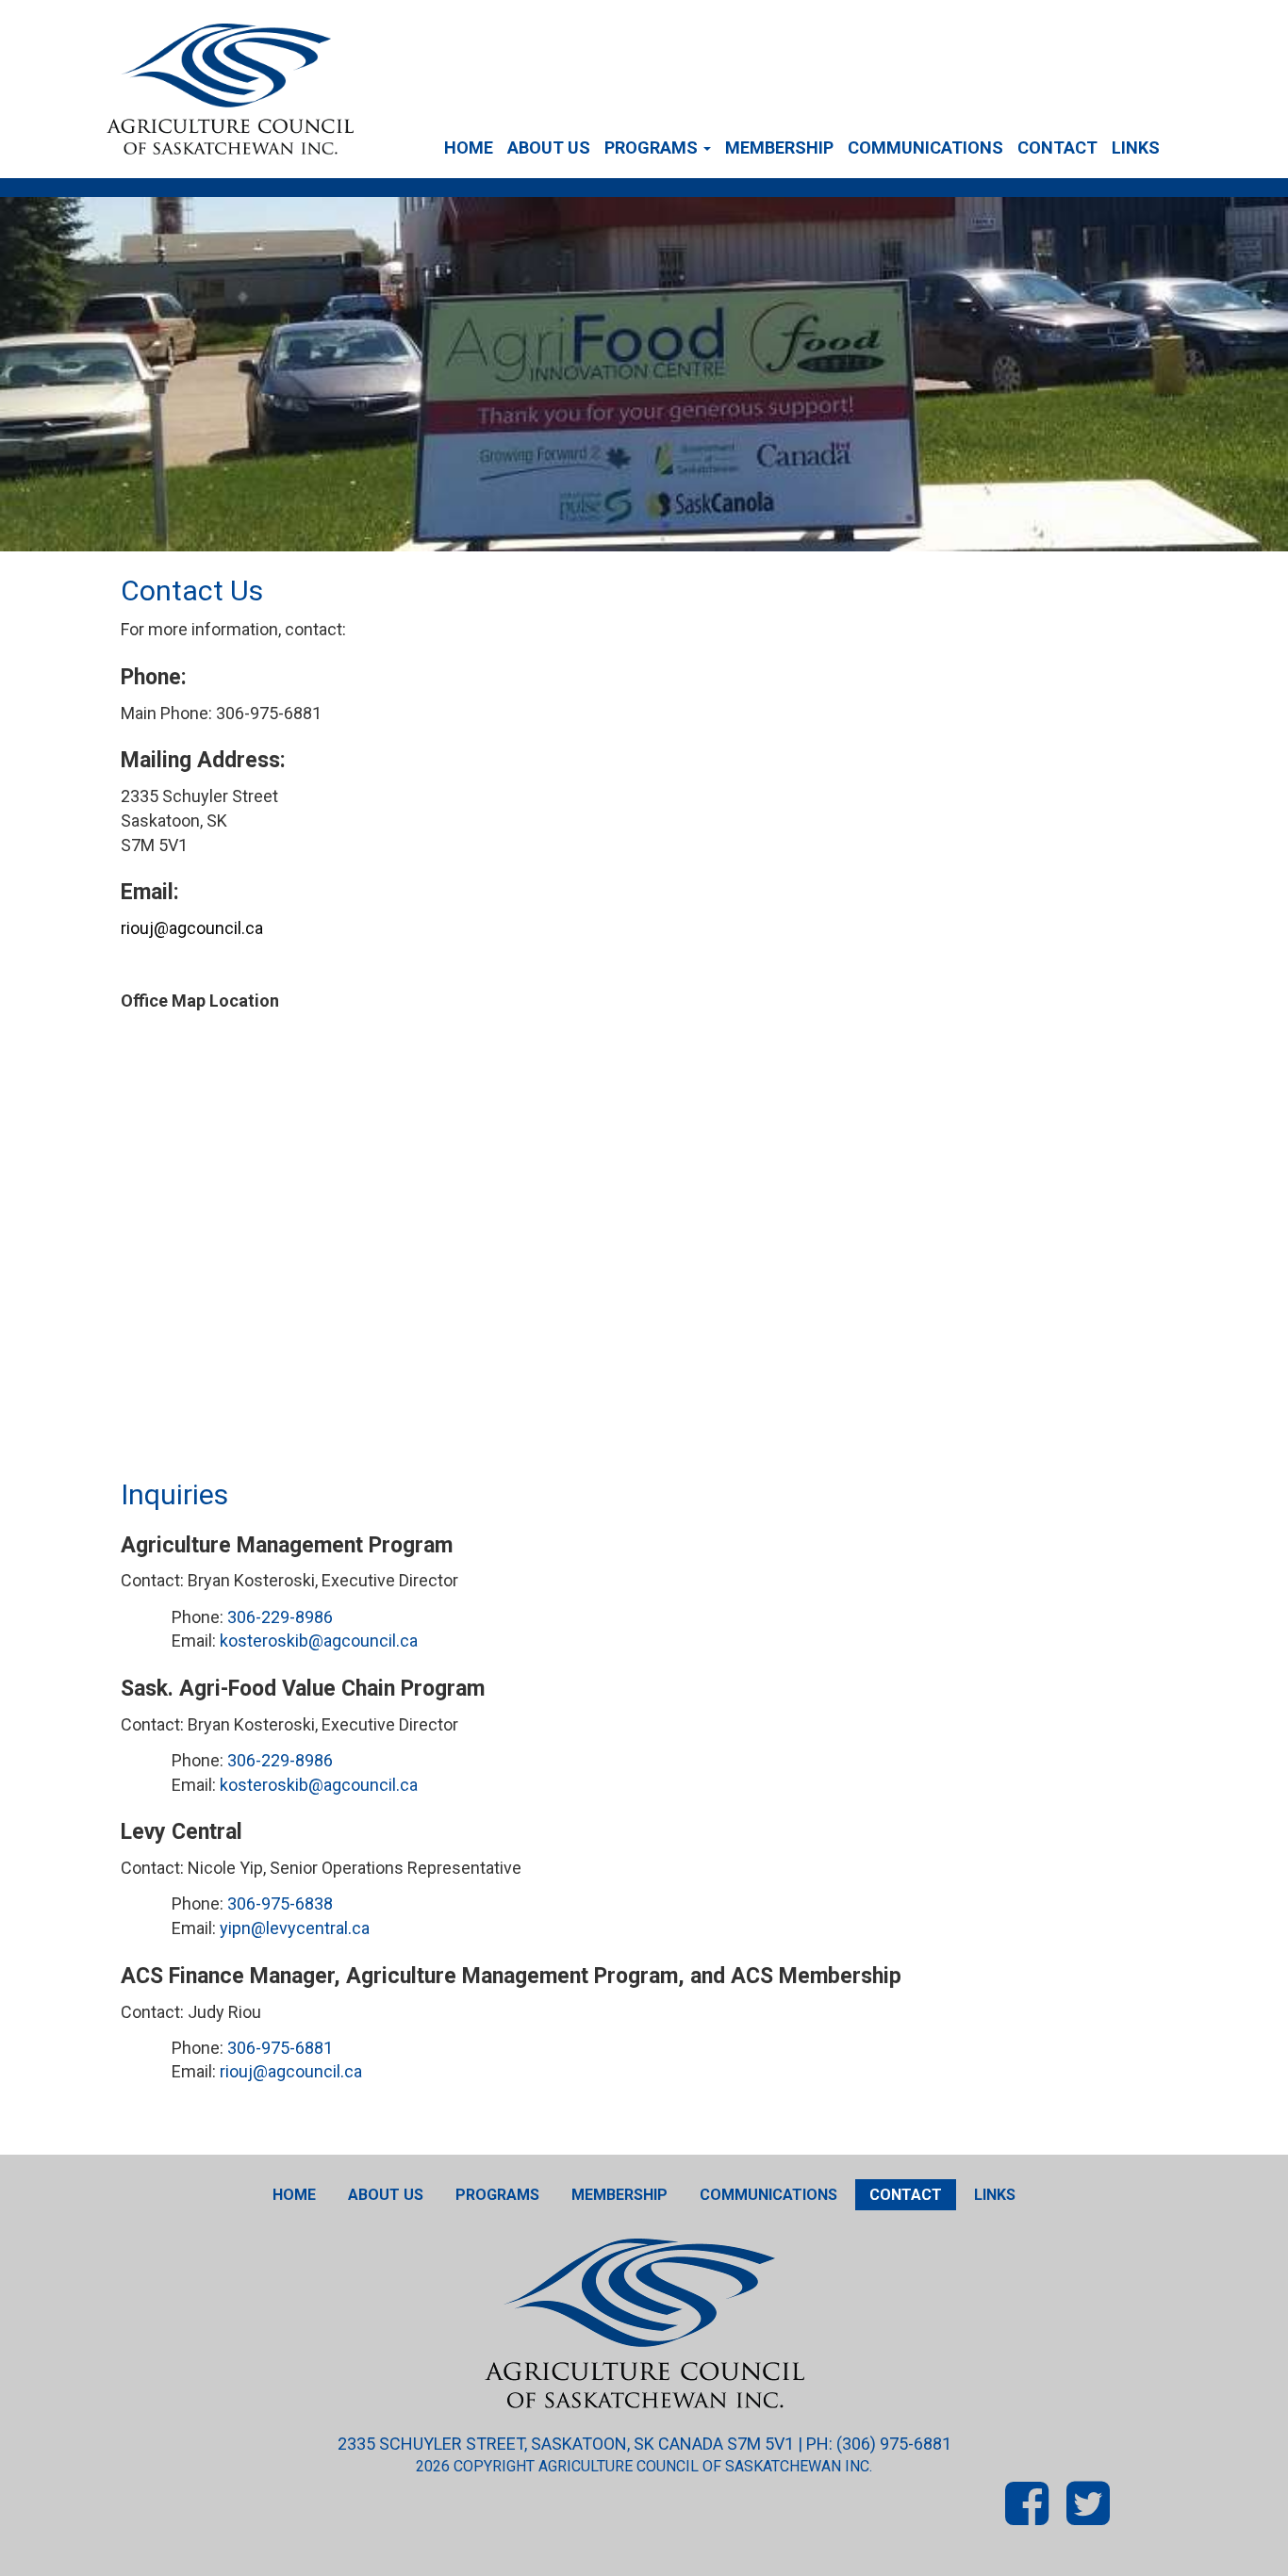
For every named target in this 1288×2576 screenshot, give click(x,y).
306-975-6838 (280, 1903)
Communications (925, 148)
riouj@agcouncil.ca (192, 928)
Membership (779, 148)
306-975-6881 (280, 2048)
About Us (549, 148)
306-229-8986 (280, 1617)
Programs (653, 148)
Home (469, 148)
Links (1136, 148)
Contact (1057, 148)
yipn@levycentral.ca (295, 1928)
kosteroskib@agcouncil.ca (319, 1641)
